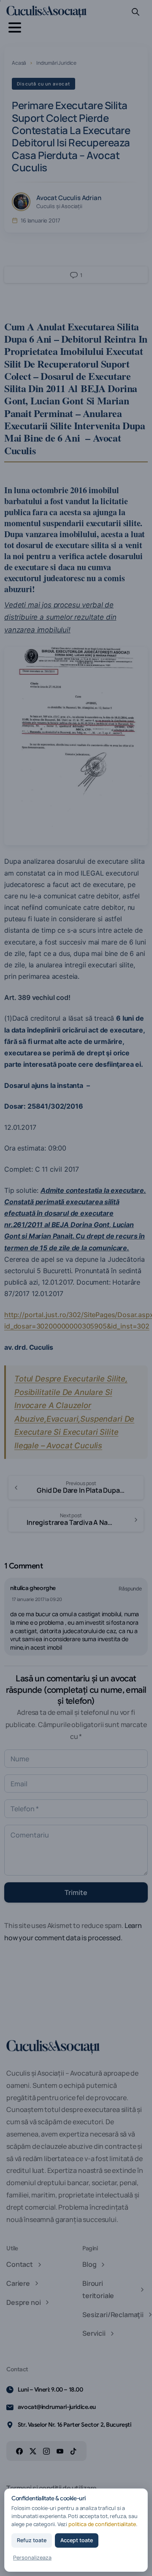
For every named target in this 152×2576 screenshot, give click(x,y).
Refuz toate (32, 2540)
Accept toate (77, 2540)
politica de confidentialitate (102, 2524)
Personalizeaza (32, 2558)
